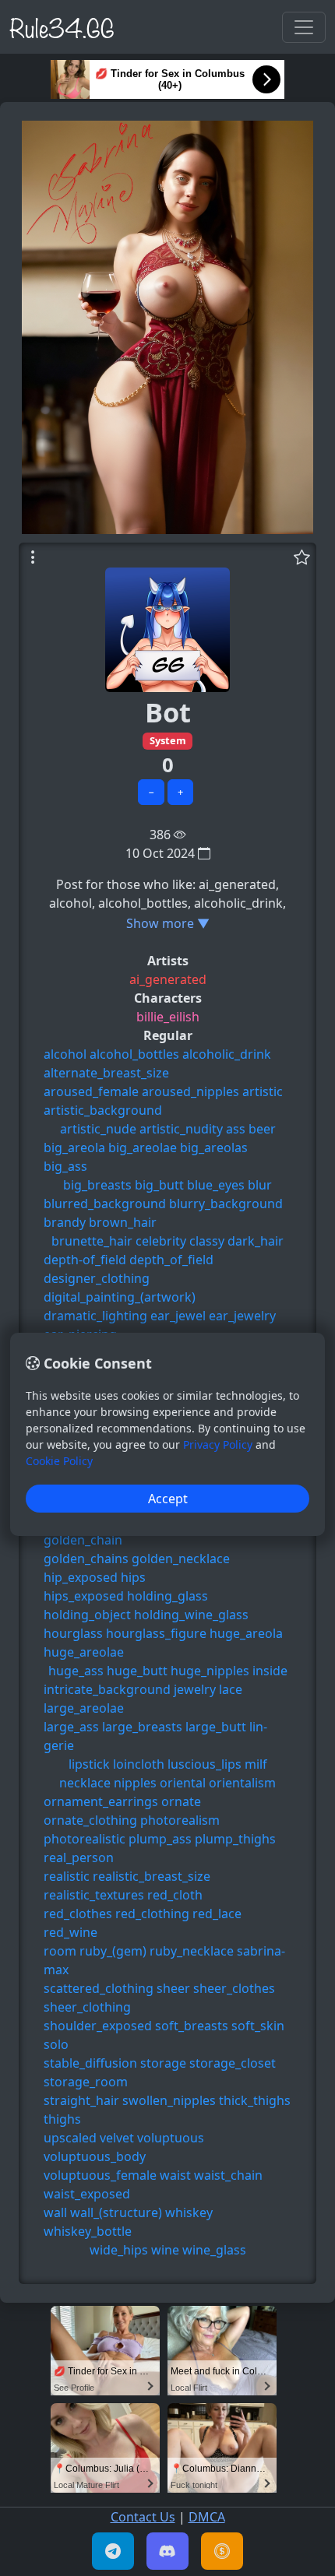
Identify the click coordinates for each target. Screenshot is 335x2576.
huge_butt (137, 1671)
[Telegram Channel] (113, 2551)
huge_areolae (84, 1652)
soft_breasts (192, 2026)
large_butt (216, 1727)
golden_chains (86, 1559)
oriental (183, 1783)
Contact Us (143, 2517)
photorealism (180, 1820)
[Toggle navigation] (304, 27)
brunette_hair (92, 1241)
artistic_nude (98, 1129)
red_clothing (152, 1914)
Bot (168, 712)
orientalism (242, 1783)
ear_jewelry (242, 1316)
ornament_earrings (101, 1801)
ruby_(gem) (113, 1951)
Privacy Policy (218, 1444)
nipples (135, 1783)
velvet (117, 2138)
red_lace (217, 1914)
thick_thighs (255, 2100)
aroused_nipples (190, 1091)
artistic (263, 1091)
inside (270, 1671)
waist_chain (228, 2175)
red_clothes (78, 1914)
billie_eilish (168, 1017)
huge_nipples (210, 1671)
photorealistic (85, 1839)
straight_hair (81, 2100)
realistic (67, 1876)
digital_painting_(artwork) (120, 1297)
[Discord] (167, 2551)
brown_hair (123, 1222)
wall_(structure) (116, 2212)
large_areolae (84, 1708)
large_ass (71, 1727)
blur (260, 1185)
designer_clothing (97, 1278)
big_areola (74, 1147)
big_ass (65, 1166)
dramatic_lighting (95, 1316)
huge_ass (76, 1671)
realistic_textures (94, 1895)
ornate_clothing (90, 1820)
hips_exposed (84, 1596)
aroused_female (91, 1091)
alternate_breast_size (106, 1073)
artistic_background (103, 1110)
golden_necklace (181, 1559)
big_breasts (97, 1185)
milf (256, 1764)
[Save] (302, 557)
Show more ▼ (168, 923)
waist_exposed (87, 2194)
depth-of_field (85, 1260)
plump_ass (160, 1839)
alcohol (65, 1054)
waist (175, 2175)
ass (236, 1129)
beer (262, 1129)
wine (165, 2250)
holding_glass (167, 1596)
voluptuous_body (95, 2156)
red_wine (71, 1932)
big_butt (159, 1185)
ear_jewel (178, 1316)
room (60, 1951)
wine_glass (214, 2250)
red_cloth (175, 1895)
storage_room (86, 2082)
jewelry (195, 1689)
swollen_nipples (169, 2100)
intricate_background (107, 1689)
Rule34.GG (62, 26)
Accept (168, 1499)
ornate (181, 1801)
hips (133, 1577)
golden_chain (83, 1540)
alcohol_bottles (134, 1054)
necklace (85, 1783)
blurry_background (226, 1204)
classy (207, 1241)
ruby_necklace (192, 1951)
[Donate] (222, 2551)
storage (163, 2063)
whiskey (189, 2212)
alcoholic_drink (227, 1054)
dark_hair (256, 1241)
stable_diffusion (90, 2063)
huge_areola (246, 1633)
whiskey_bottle (88, 2231)
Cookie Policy (59, 1461)
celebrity (161, 1241)
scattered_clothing (99, 1988)
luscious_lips (205, 1764)
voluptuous (171, 2138)
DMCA (207, 2517)
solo (56, 2044)
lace (231, 1689)
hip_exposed (81, 1577)
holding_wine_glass (191, 1615)
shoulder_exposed (98, 2026)
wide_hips (119, 2250)
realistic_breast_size (152, 1876)
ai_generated (168, 979)
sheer (173, 1988)
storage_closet (233, 2063)
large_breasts (142, 1727)
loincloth (139, 1764)
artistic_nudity (181, 1129)
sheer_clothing (87, 2007)
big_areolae (143, 1147)
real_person (79, 1857)
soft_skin (258, 2026)
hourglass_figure (156, 1633)
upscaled (70, 2138)
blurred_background (105, 1204)
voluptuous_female (100, 2175)
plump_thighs (235, 1839)
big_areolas (214, 1147)
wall (55, 2212)
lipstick (89, 1764)
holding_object (87, 1615)
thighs (62, 2119)
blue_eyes (216, 1185)
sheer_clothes (234, 1988)
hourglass (73, 1633)
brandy (65, 1222)
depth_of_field (171, 1260)
